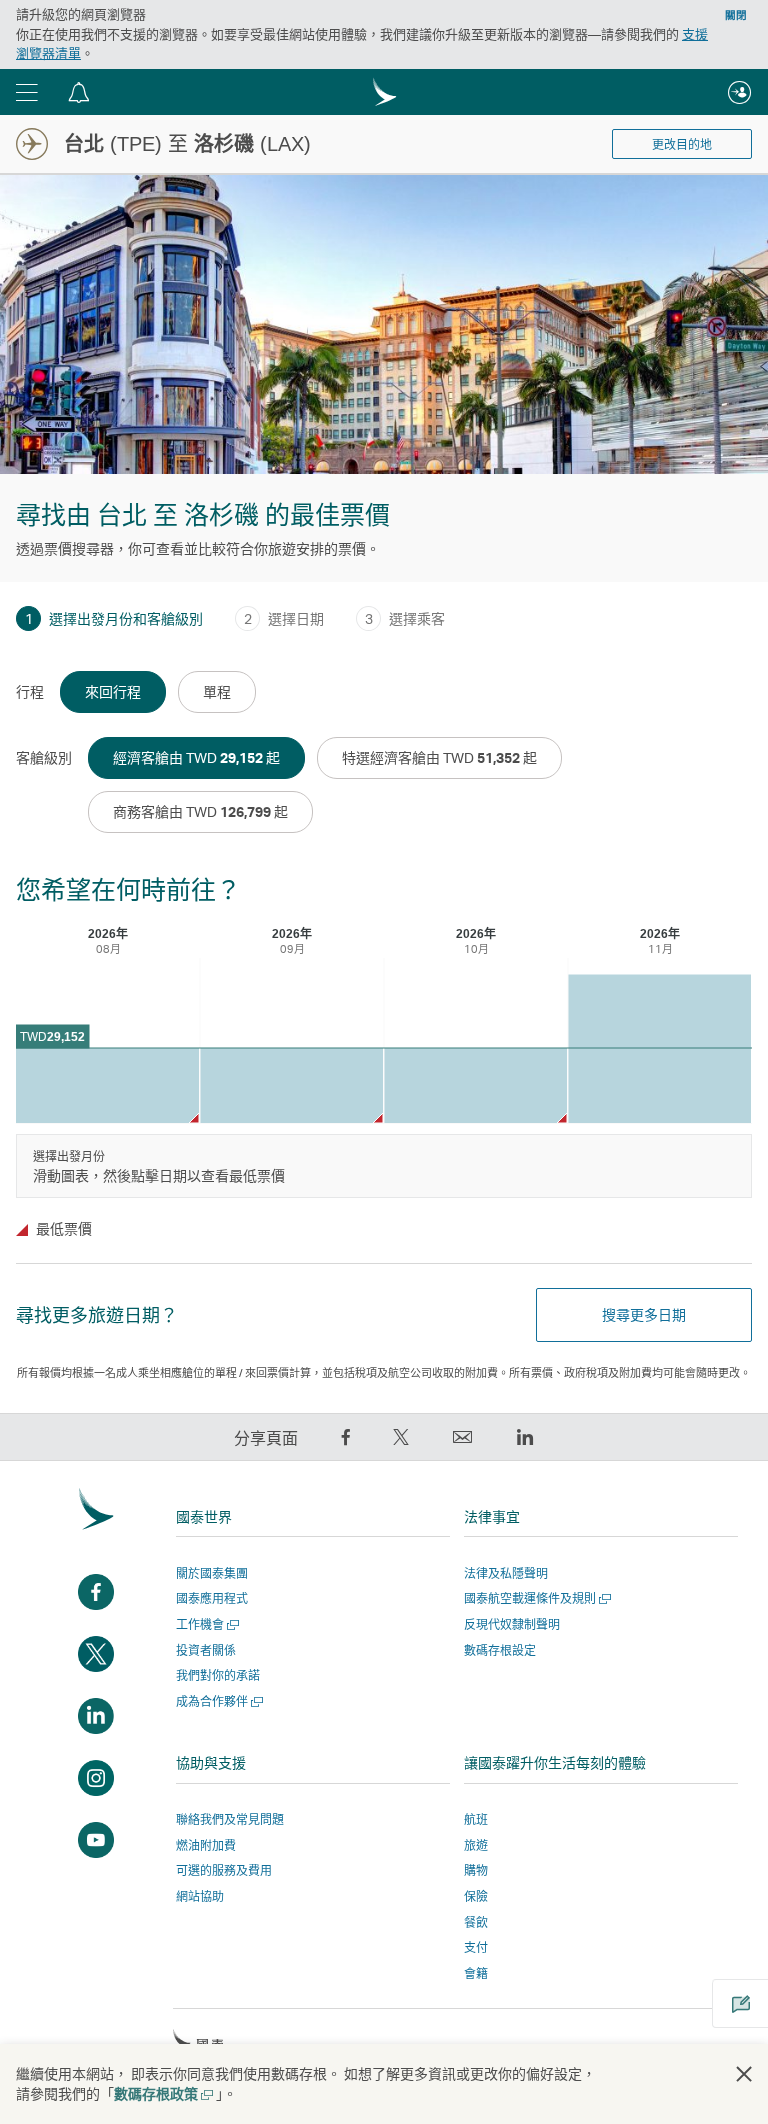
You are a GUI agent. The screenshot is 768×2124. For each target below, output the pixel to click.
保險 (476, 1896)
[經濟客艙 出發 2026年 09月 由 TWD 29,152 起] (291, 1085)
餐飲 (476, 1922)
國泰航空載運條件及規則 (535, 1598)
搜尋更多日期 (644, 1314)
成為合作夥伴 (217, 1701)
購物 (476, 1870)
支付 (476, 1947)
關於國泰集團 (212, 1573)
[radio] (113, 692)
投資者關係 (206, 1650)
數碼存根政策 (162, 2093)
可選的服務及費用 (224, 1870)
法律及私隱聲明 (506, 1573)
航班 (476, 1819)
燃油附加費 (206, 1845)
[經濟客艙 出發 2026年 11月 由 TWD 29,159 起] (659, 1049)
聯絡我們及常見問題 (230, 1819)
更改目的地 (682, 145)
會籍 (476, 1973)
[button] (27, 92)
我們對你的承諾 (218, 1675)
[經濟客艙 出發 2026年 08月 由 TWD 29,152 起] (107, 1085)
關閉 (736, 15)
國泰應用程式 (212, 1598)
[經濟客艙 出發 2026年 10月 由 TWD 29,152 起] (475, 1085)
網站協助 (200, 1896)
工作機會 (205, 1624)
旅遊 (476, 1845)
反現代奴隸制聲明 (512, 1624)
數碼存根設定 (500, 1651)
